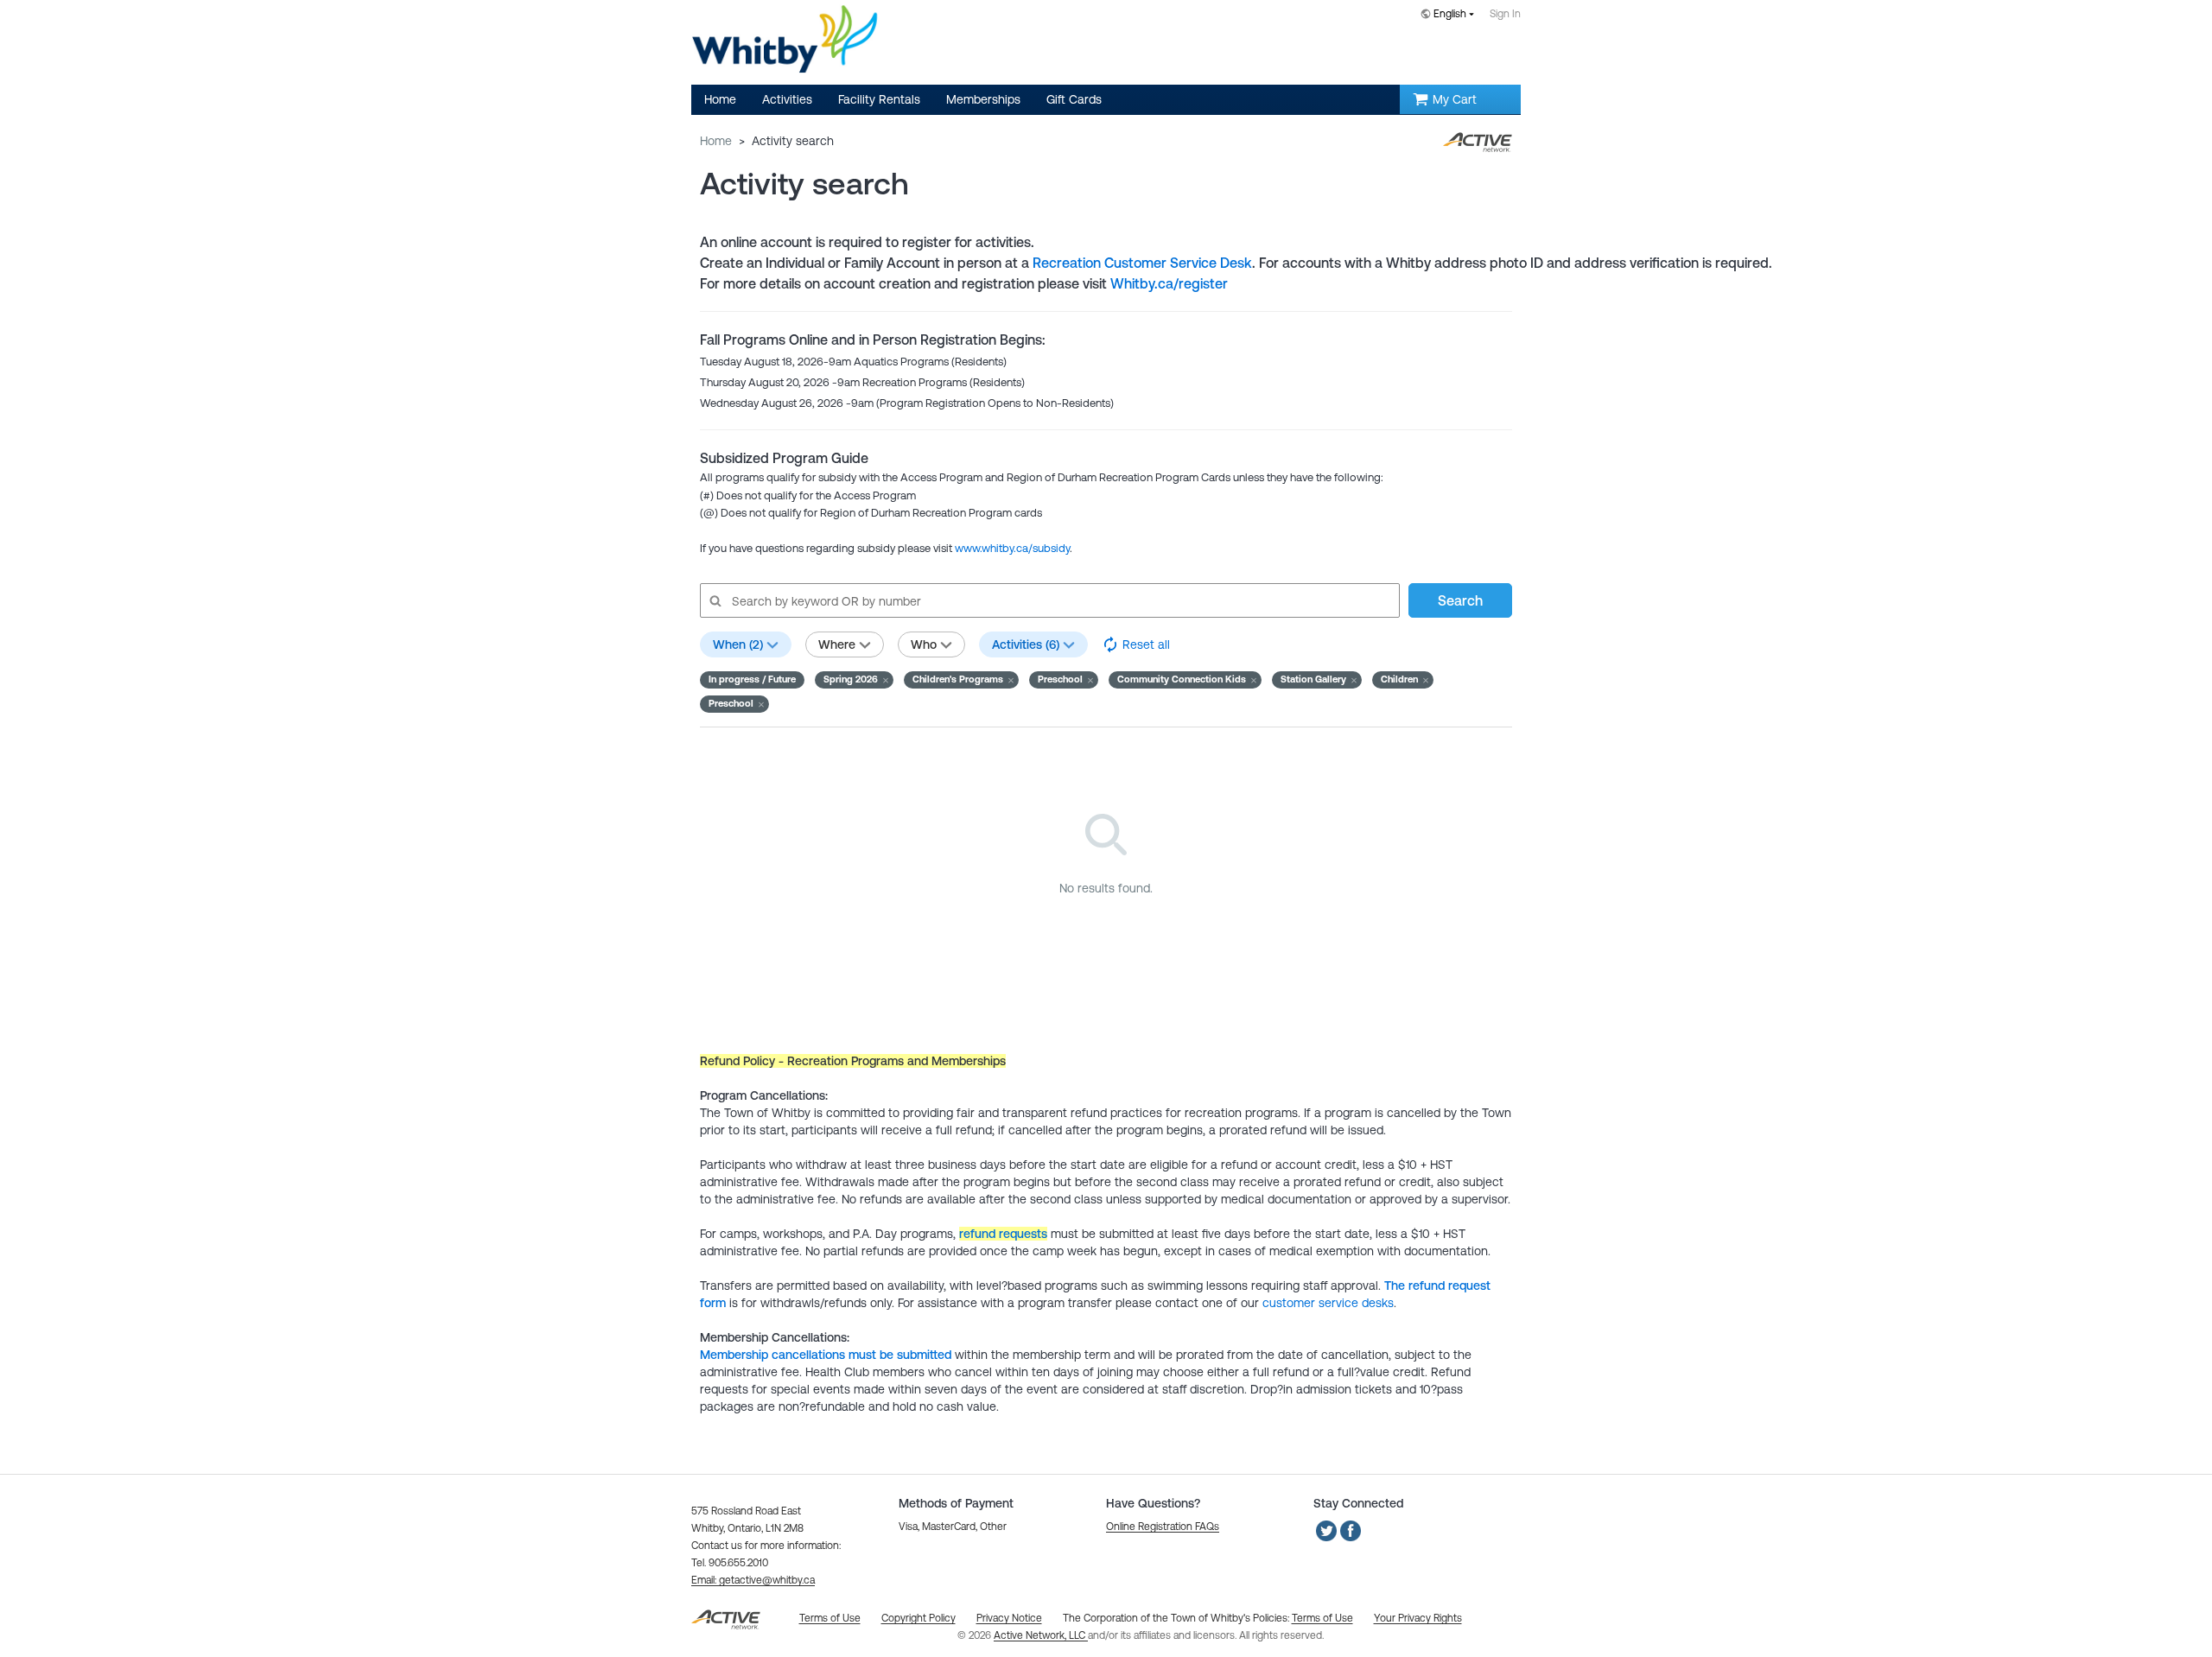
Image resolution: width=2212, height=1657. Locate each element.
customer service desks (1328, 1303)
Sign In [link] (1505, 14)
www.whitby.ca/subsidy (1012, 548)
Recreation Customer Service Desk (1142, 263)
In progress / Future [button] (752, 679)
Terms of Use (1322, 1618)
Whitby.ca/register (1169, 283)
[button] (854, 680)
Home (716, 141)
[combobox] (1451, 15)
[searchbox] (1049, 600)
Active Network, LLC (1041, 1635)
